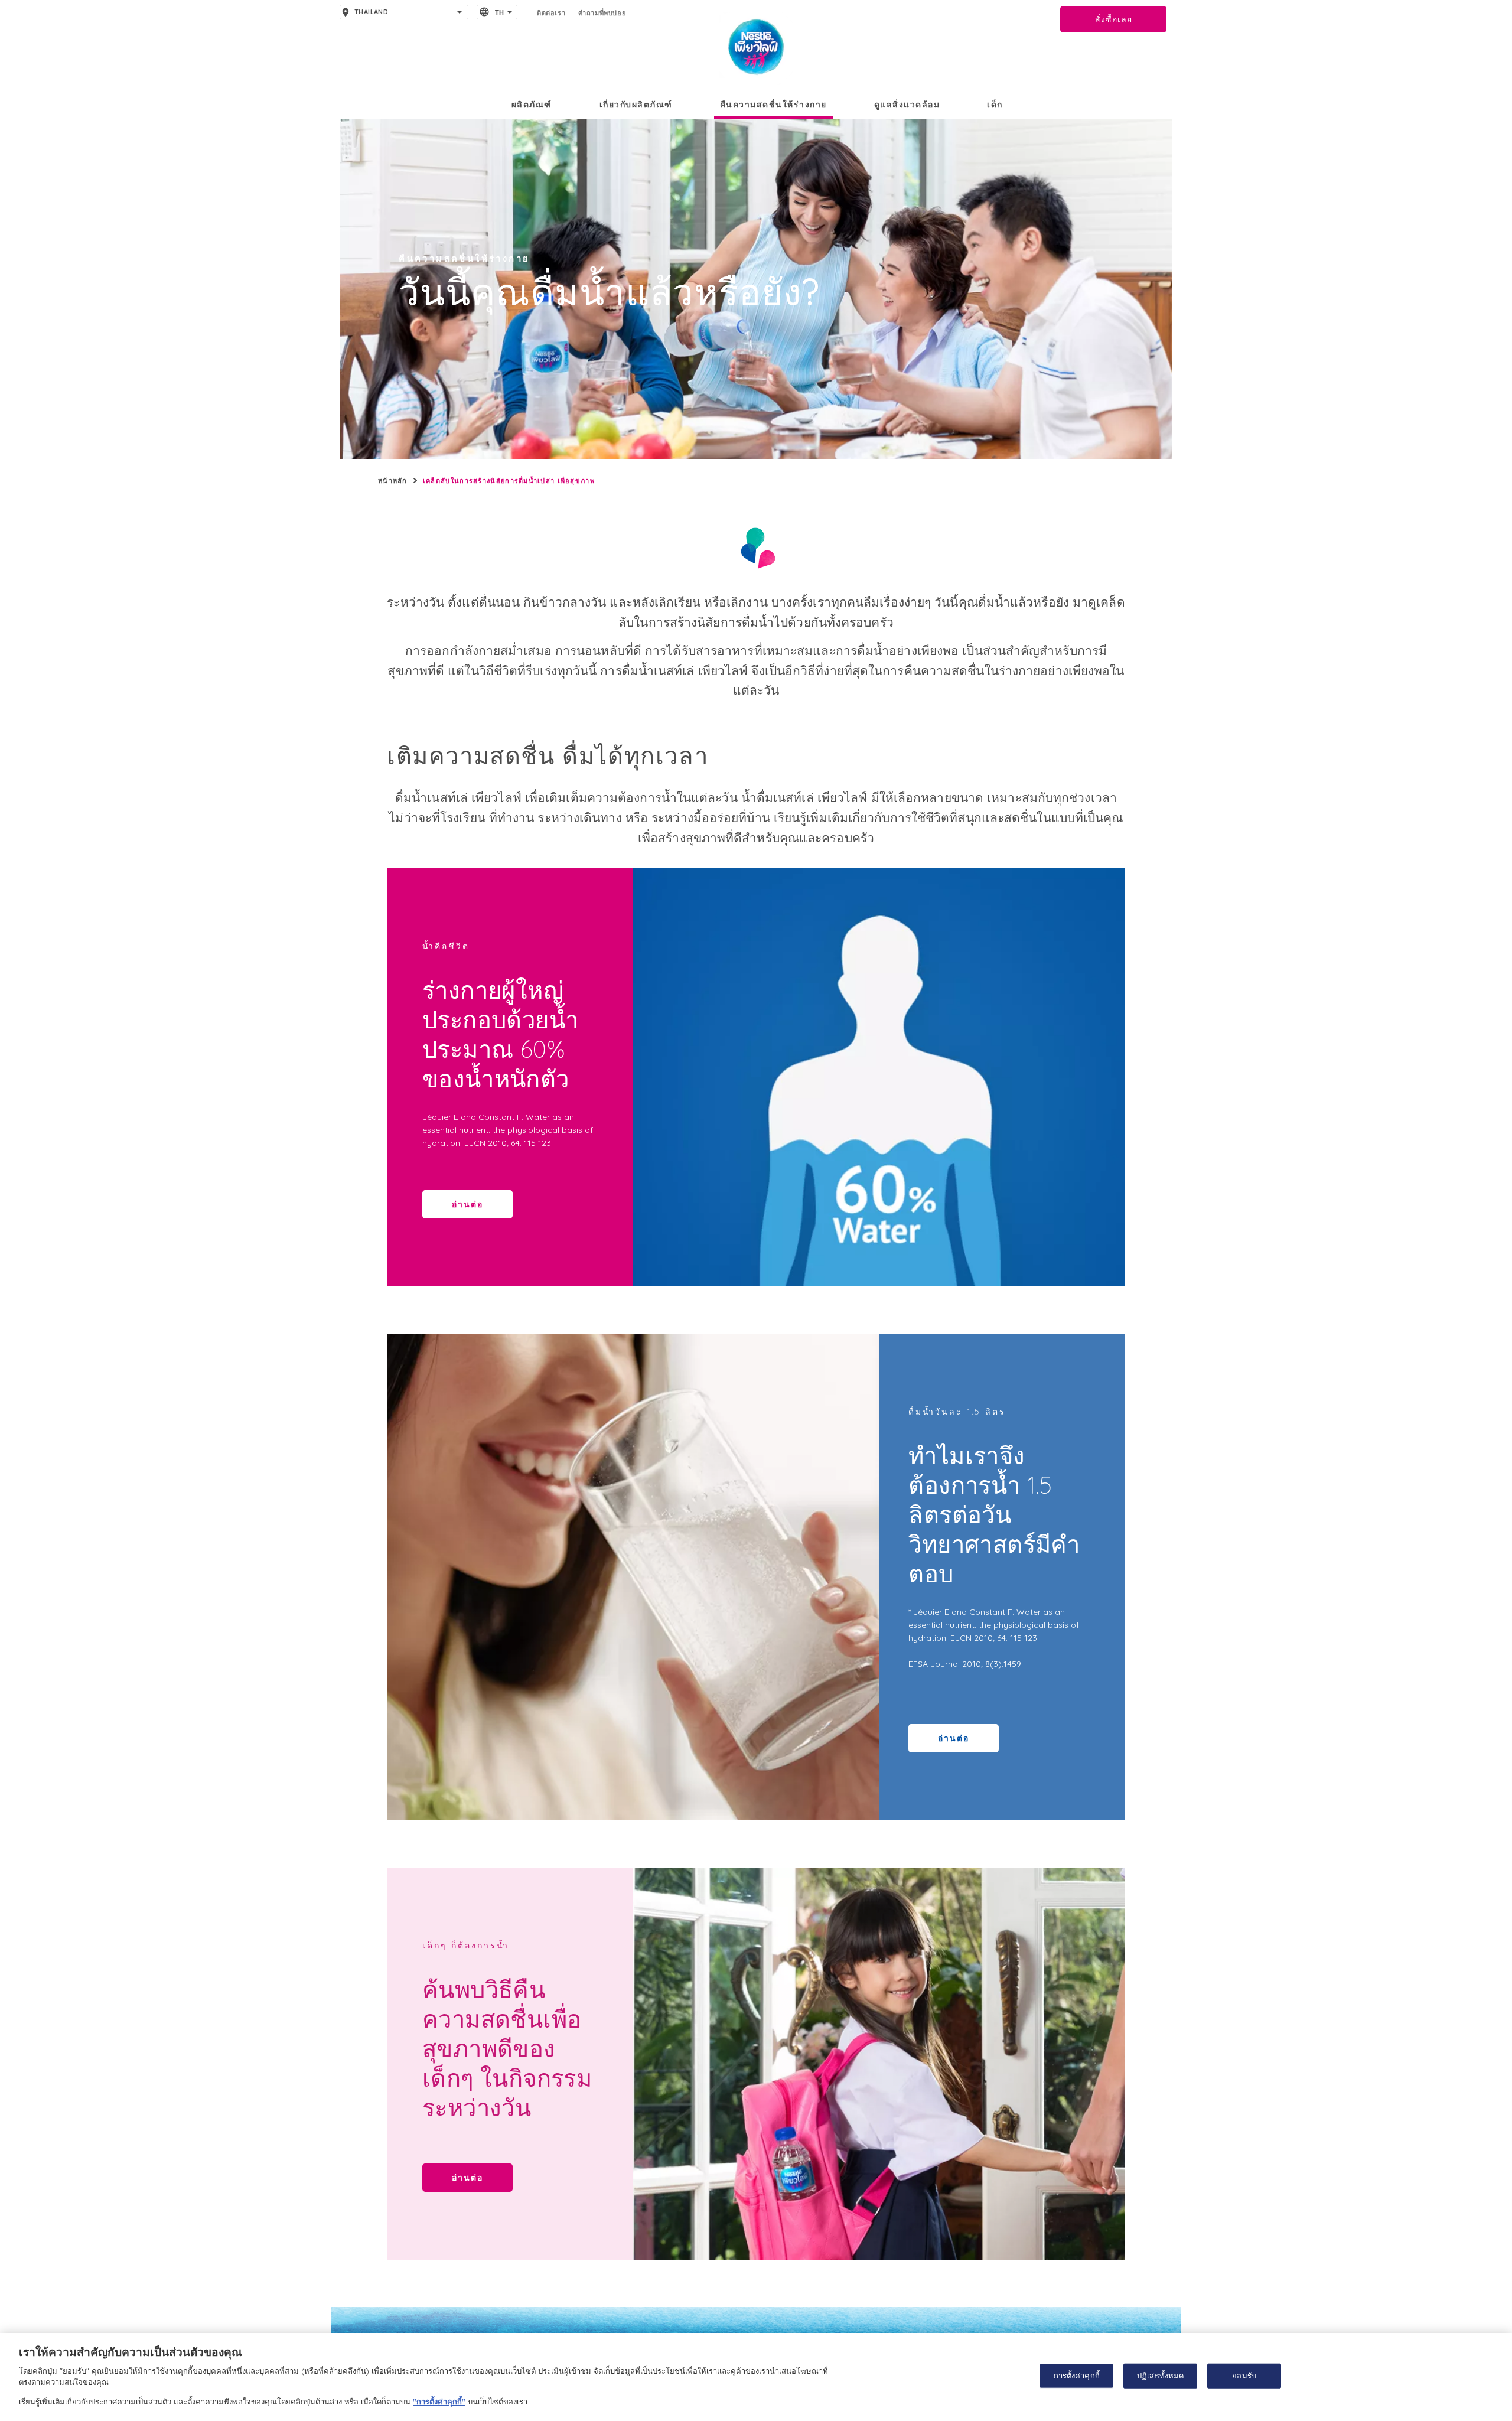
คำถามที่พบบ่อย (602, 13)
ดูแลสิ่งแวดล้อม (907, 105)
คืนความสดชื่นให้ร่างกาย (773, 105)
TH (500, 12)
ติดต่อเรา (551, 13)
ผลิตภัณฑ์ (532, 105)
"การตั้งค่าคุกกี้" (439, 2401)
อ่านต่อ (467, 1204)
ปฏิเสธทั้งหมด (1160, 2376)
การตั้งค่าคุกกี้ (1077, 2376)
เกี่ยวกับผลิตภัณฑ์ (636, 105)
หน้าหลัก (393, 481)
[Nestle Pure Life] (756, 48)
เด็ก (995, 105)
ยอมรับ (1244, 2376)
